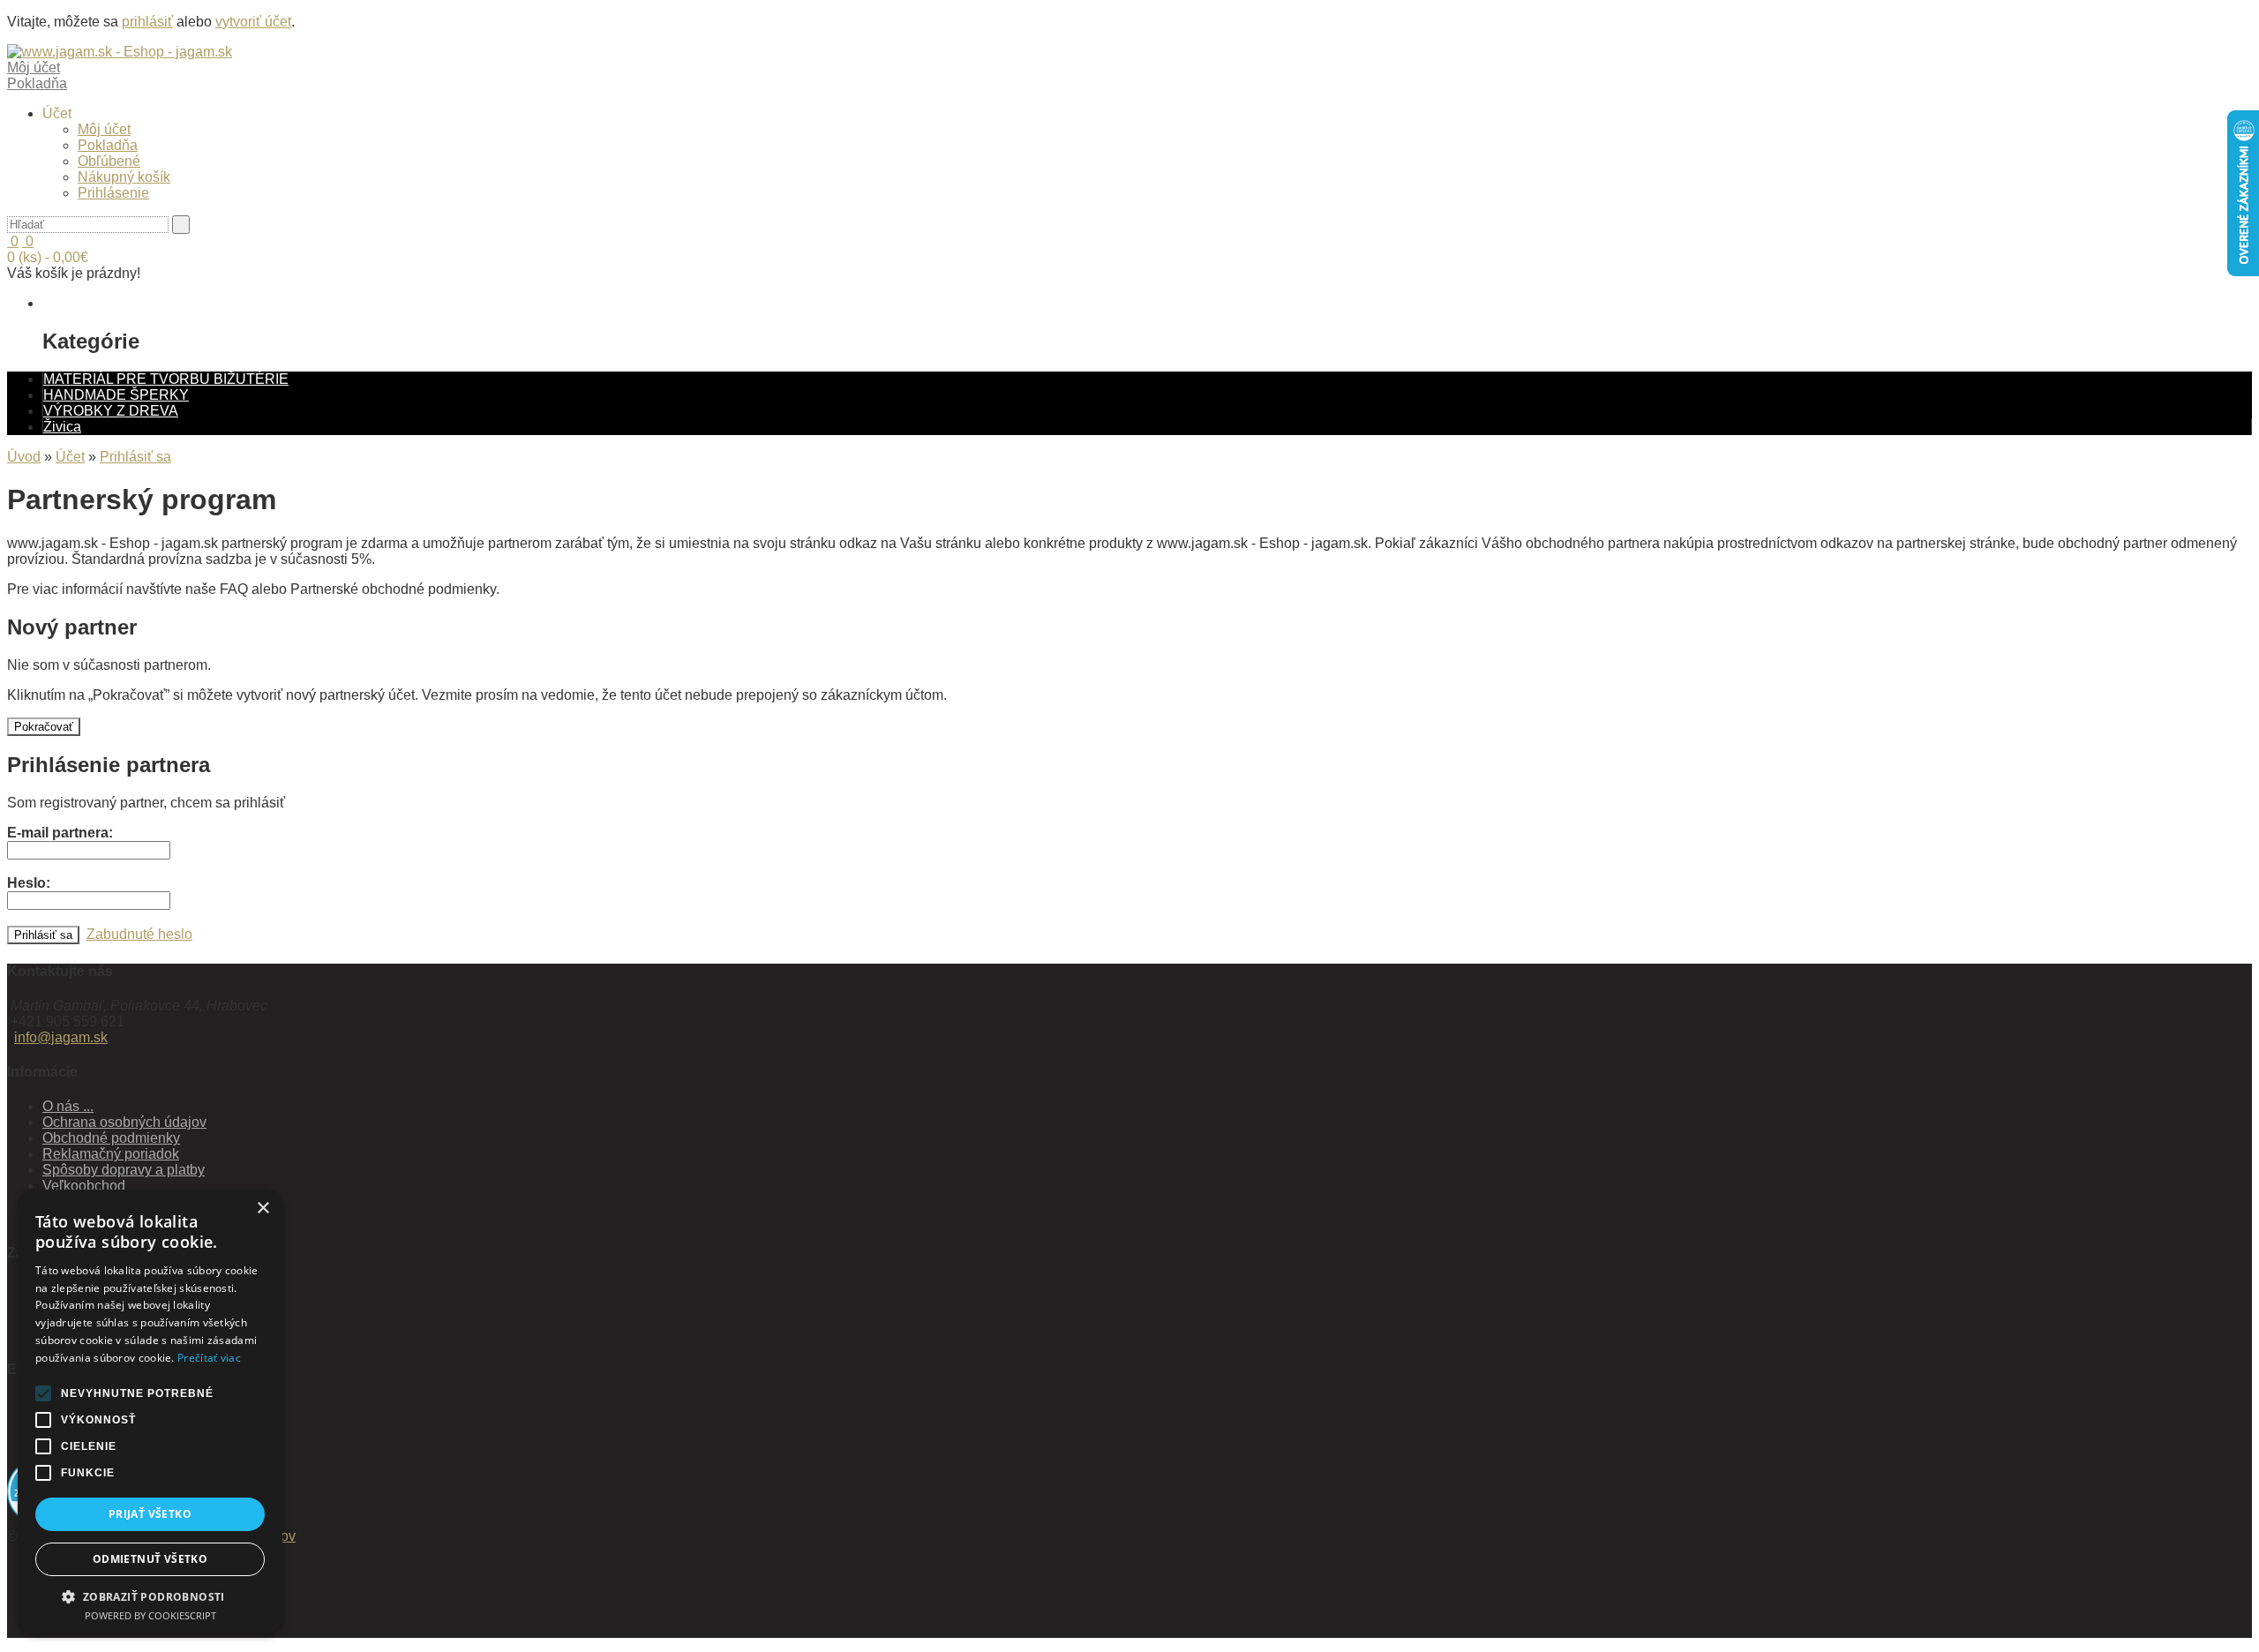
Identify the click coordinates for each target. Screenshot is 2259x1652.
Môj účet (104, 129)
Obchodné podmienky (111, 1138)
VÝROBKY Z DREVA (111, 411)
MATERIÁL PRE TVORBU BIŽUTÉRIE (166, 379)
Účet (70, 457)
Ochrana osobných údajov (124, 1122)
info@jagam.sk (61, 1037)
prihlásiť (147, 22)
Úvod (24, 457)
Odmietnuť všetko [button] (150, 1559)
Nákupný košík (124, 177)
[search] (181, 225)
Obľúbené (109, 161)
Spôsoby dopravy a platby (124, 1170)
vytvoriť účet (253, 22)
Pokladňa (108, 145)
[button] (150, 1596)
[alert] (150, 1412)
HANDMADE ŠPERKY (116, 395)
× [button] (263, 1209)
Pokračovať (44, 727)
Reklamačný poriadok (111, 1154)
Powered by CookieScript (150, 1615)
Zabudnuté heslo (139, 934)
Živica (62, 427)
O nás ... (68, 1106)
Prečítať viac (209, 1358)
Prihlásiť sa (135, 457)
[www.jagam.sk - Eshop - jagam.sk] (120, 52)
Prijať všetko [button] (150, 1514)
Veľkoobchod (84, 1186)
